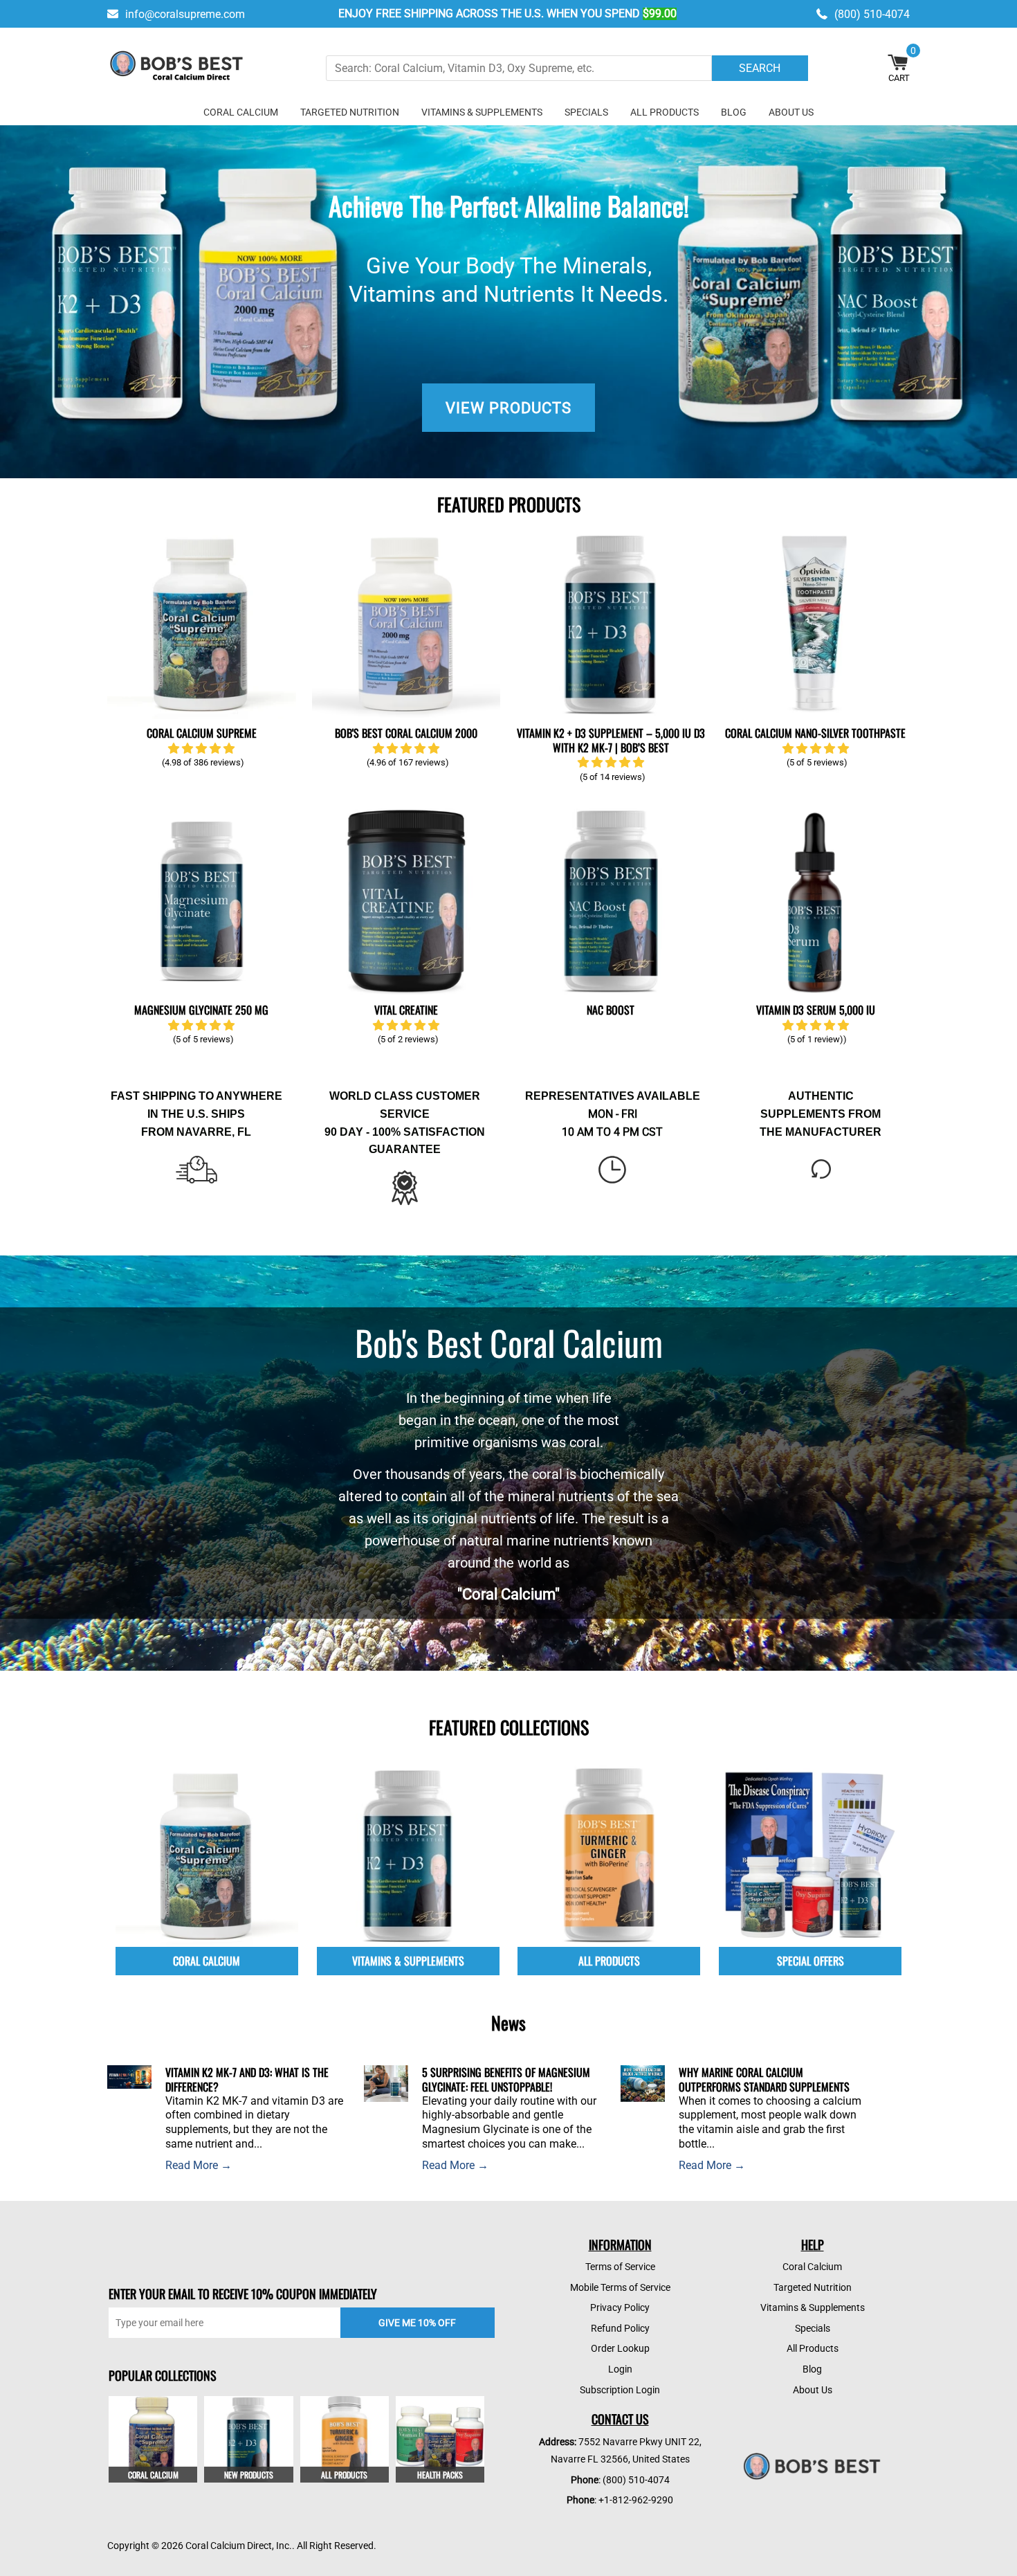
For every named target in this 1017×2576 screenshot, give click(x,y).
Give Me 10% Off (417, 2323)
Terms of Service (620, 2267)
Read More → (199, 2165)
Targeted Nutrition (350, 112)
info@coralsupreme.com (185, 14)
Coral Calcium (241, 112)
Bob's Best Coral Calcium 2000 (406, 733)
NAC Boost (611, 1010)
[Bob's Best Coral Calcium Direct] (176, 68)
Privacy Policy (620, 2307)
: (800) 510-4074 (620, 2480)
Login (620, 2369)
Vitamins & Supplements (482, 112)
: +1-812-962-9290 (620, 2500)
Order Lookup (620, 2348)
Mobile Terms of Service (620, 2287)
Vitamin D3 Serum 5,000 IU (816, 1010)
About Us (791, 112)
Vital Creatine (406, 1010)
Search (760, 68)
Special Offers (810, 1961)
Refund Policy (620, 2328)
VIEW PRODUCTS (508, 408)
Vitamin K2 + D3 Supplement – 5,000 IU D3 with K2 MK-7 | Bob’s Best (611, 740)
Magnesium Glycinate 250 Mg (201, 1010)
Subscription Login (620, 2390)
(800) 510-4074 (872, 14)
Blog (734, 112)
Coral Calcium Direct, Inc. (239, 2546)
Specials (586, 112)
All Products (665, 112)
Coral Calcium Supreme (202, 733)
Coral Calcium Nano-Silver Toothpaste (815, 733)
